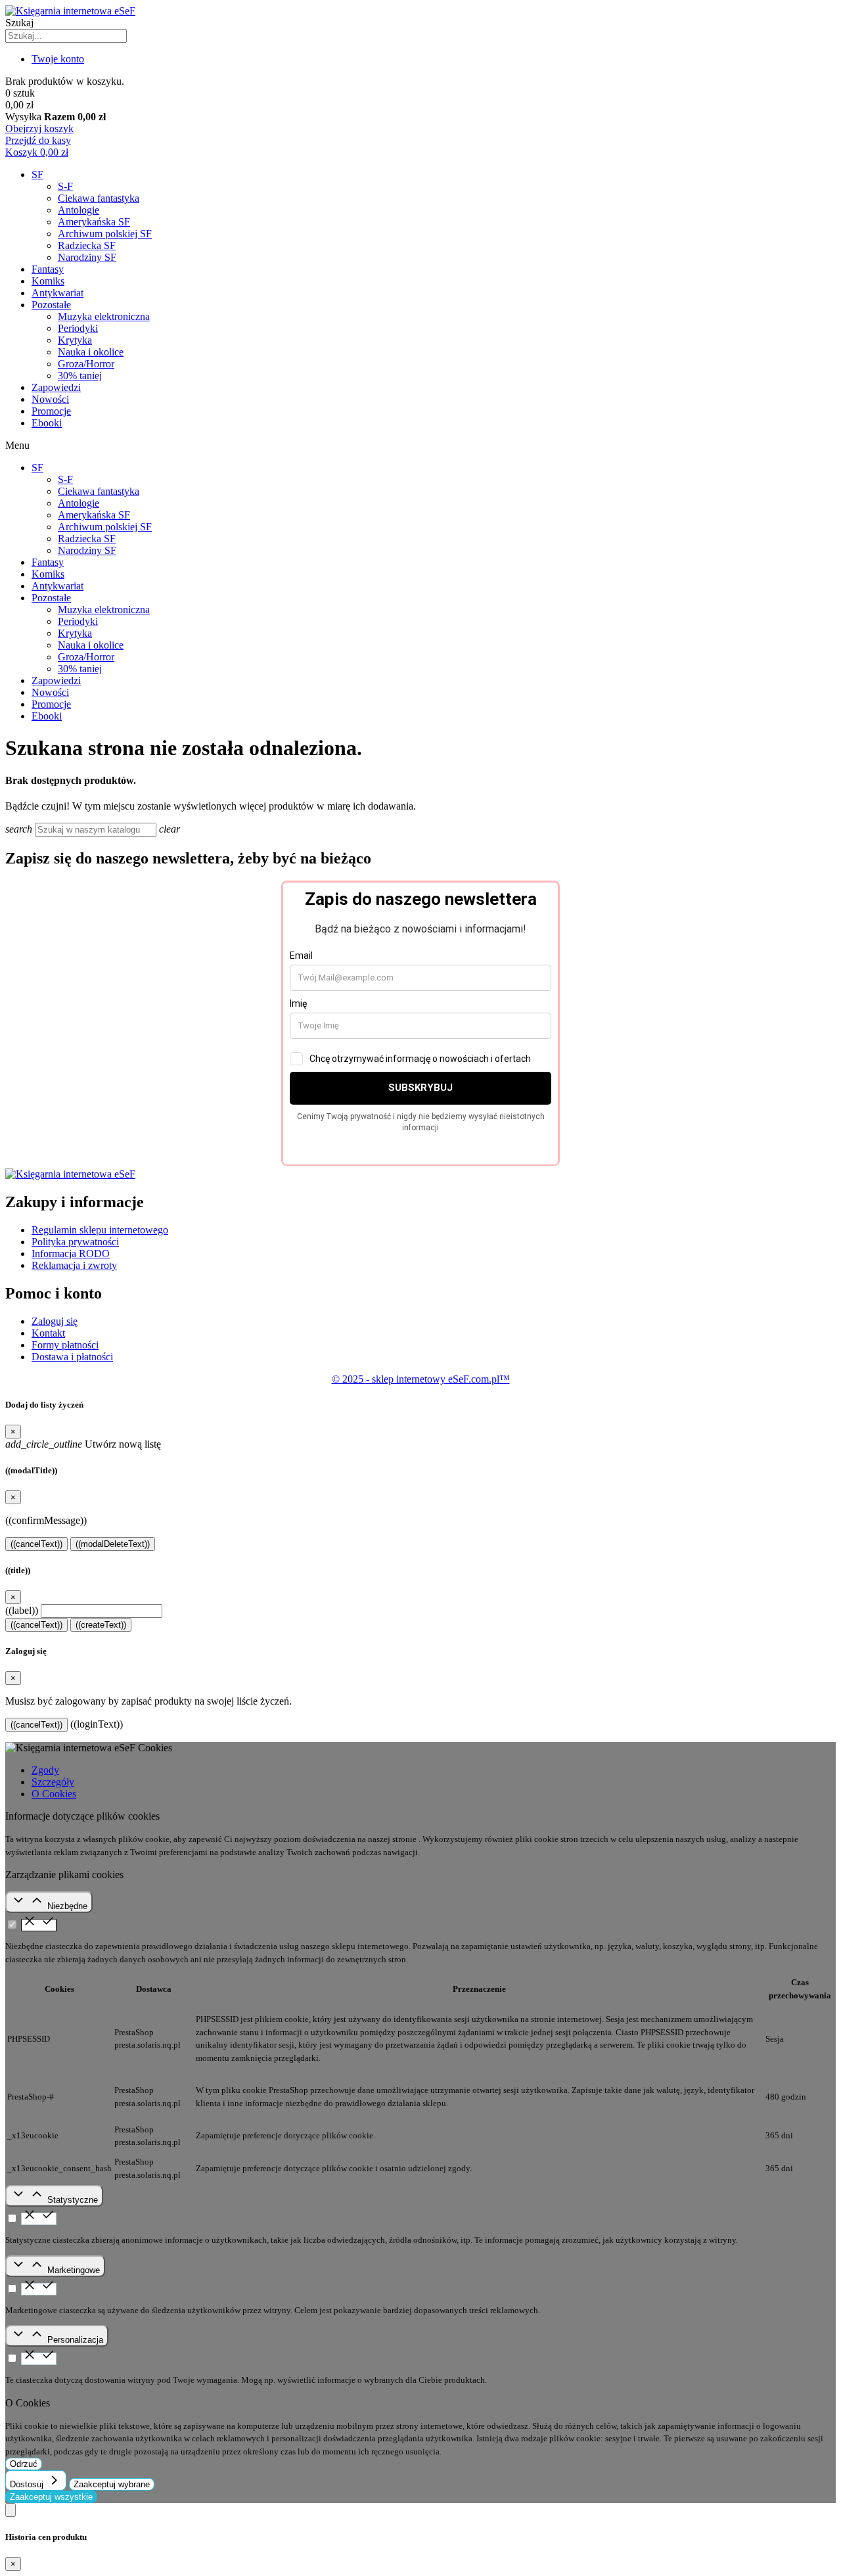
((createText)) (101, 1625)
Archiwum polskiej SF (105, 234)
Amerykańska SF (94, 222)
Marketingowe (74, 2270)
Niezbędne (67, 1906)
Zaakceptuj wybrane (112, 2484)
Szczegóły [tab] (53, 1782)
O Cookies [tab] (54, 1794)
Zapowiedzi (56, 387)
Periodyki (78, 328)
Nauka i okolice (91, 352)
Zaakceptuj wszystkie (51, 2497)
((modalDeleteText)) (113, 1544)
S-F (65, 186)
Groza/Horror (86, 364)
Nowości (50, 399)
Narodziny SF (87, 257)
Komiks (48, 281)
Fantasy (48, 269)
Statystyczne (73, 2200)
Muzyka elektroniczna (104, 316)
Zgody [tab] (45, 1770)
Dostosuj (28, 2484)
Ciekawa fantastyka (99, 198)
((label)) (22, 1610)
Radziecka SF (87, 245)
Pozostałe (51, 305)
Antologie (79, 210)
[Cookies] (11, 2510)
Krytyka (75, 340)
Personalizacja (75, 2340)
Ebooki (47, 423)
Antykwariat (57, 293)
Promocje (51, 411)
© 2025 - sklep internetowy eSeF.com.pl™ (421, 1379)
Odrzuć (24, 2464)
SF (37, 174)
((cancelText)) (36, 1544)
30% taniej (80, 376)
